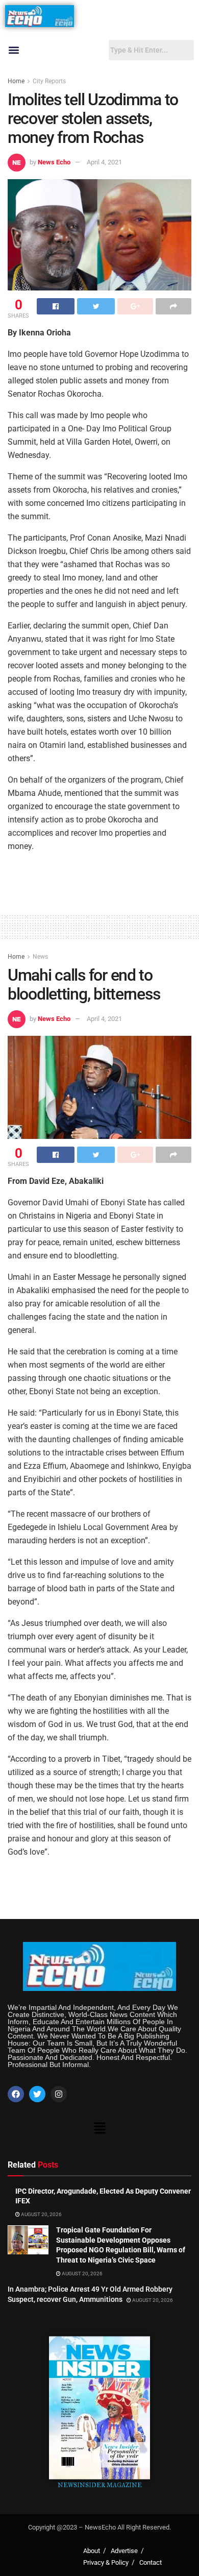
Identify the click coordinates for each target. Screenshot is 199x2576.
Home (16, 81)
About (92, 2551)
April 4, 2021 (104, 162)
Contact (151, 2562)
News (40, 957)
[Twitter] (37, 2094)
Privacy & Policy (106, 2562)
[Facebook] (16, 2094)
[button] (14, 50)
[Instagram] (59, 2094)
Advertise (124, 2551)
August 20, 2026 (41, 2214)
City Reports (49, 81)
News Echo (54, 162)
